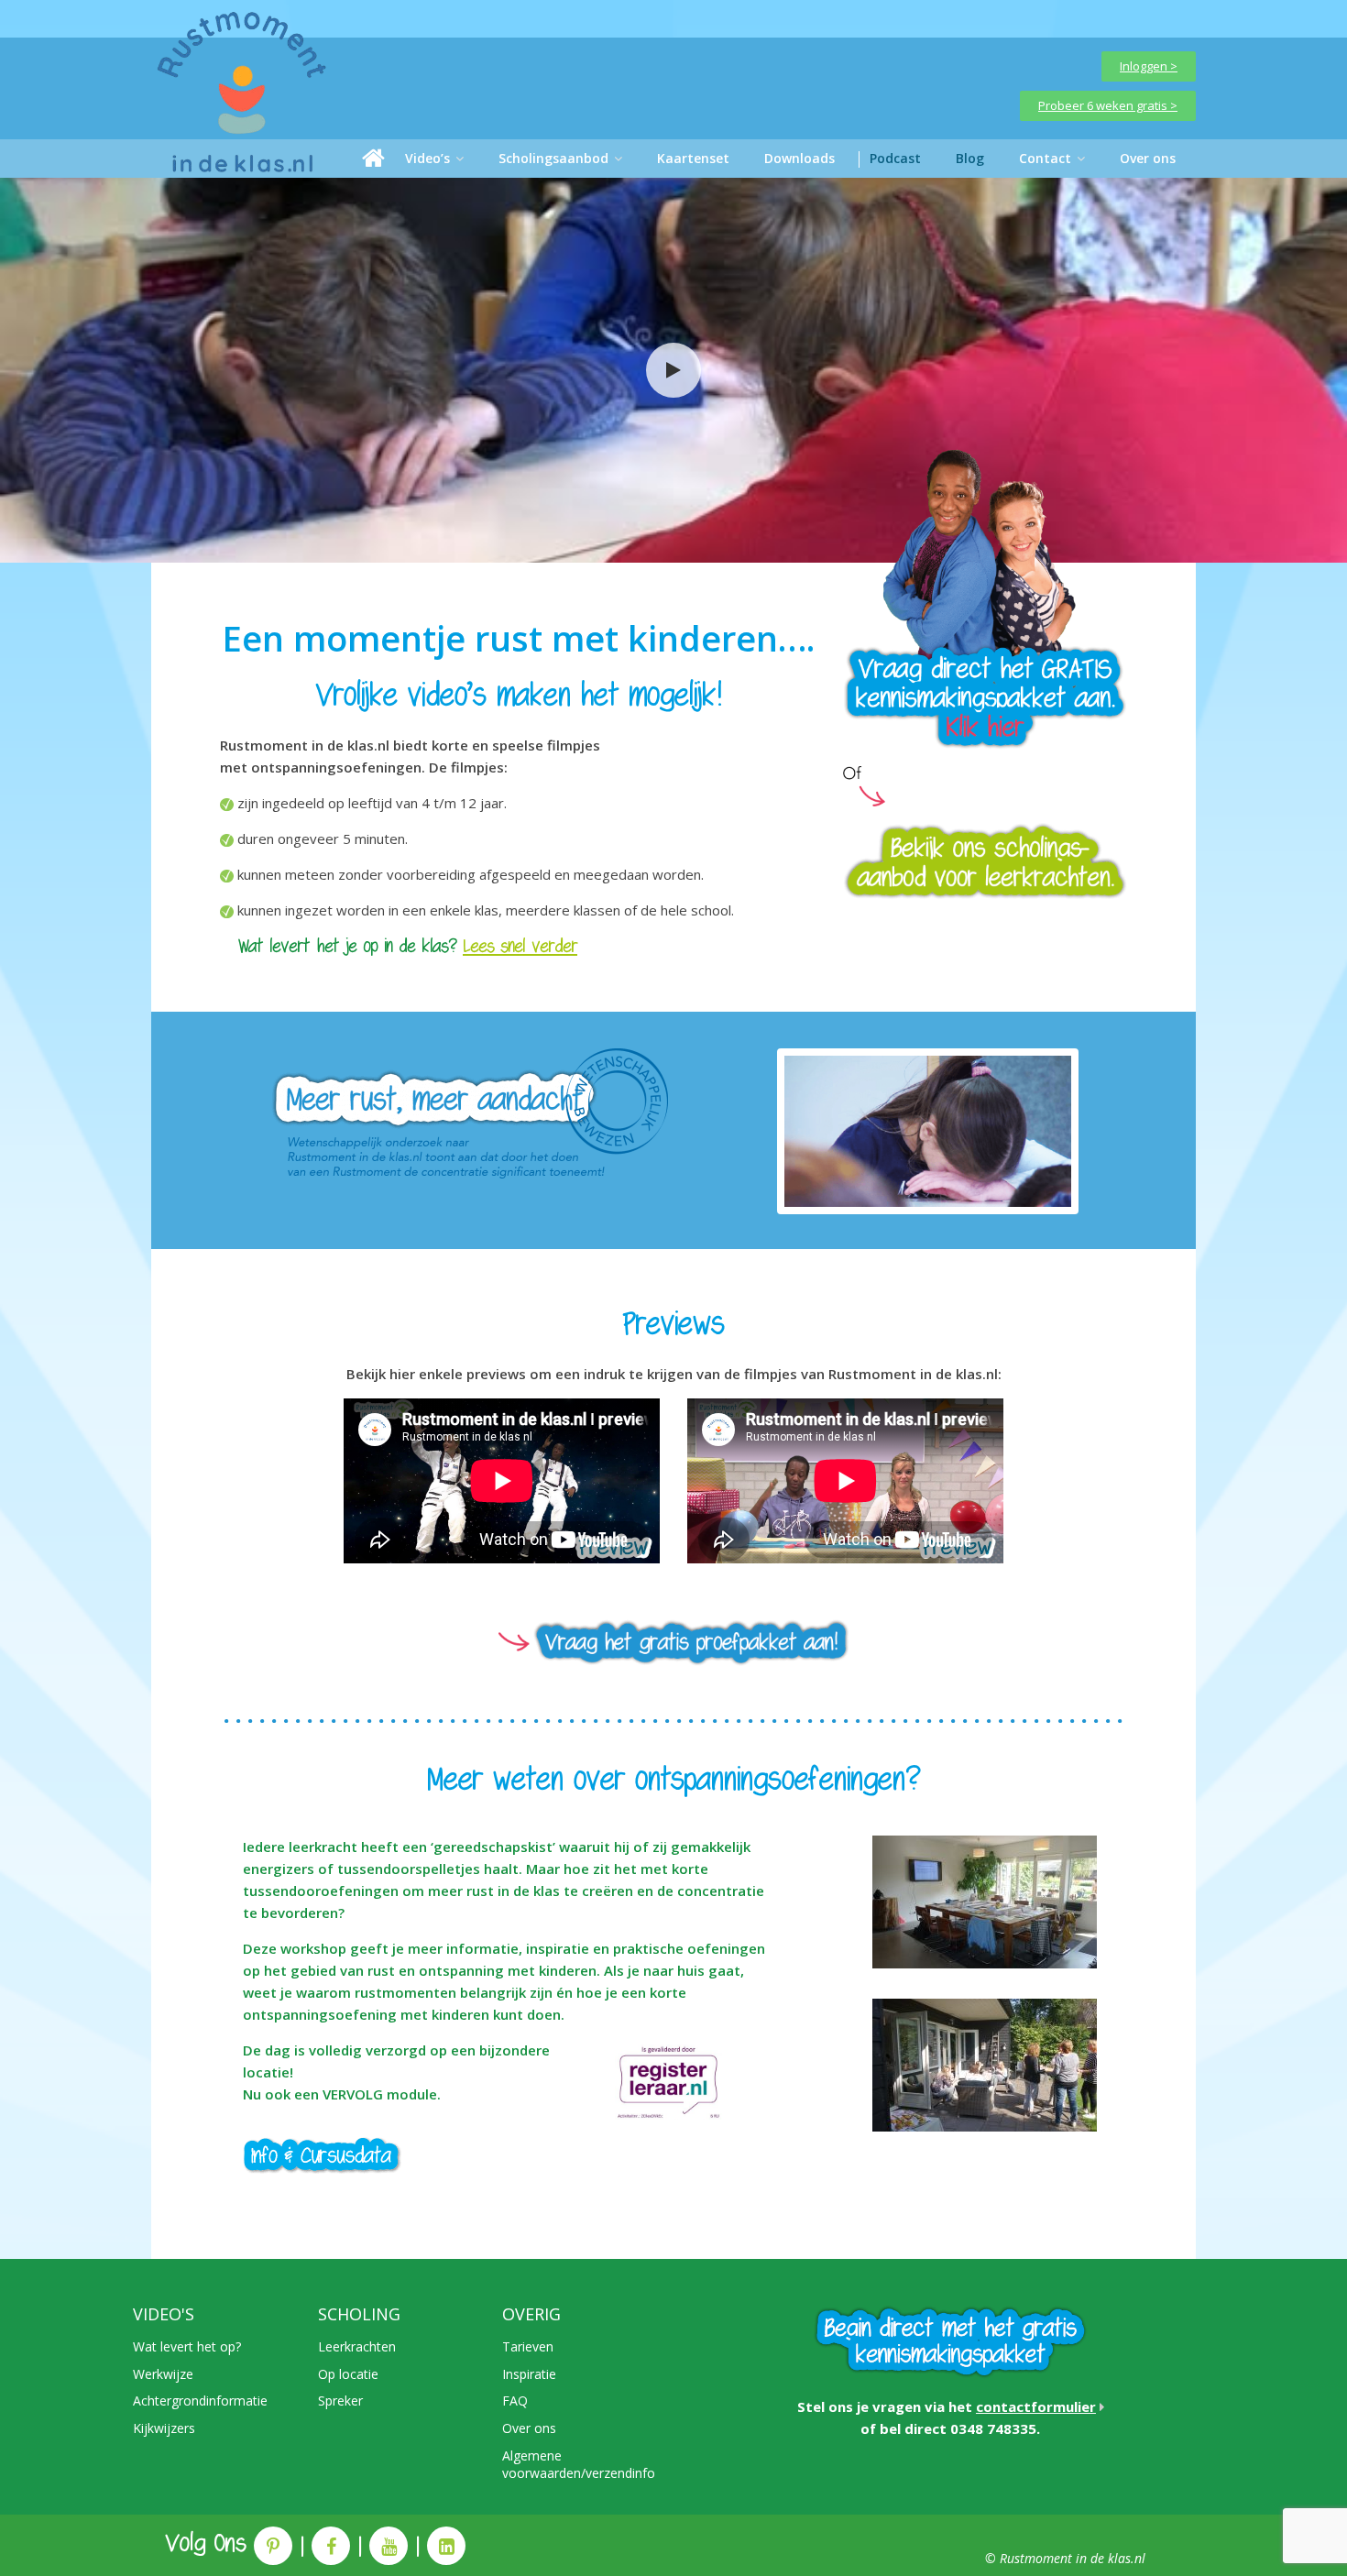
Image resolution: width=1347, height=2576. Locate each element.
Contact (1045, 158)
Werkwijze (163, 2374)
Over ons (1148, 158)
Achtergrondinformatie (200, 2401)
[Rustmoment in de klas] (373, 159)
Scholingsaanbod (553, 158)
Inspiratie (529, 2374)
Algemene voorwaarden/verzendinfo (579, 2465)
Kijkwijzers (164, 2428)
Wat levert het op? (187, 2346)
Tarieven (528, 2346)
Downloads (799, 158)
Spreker (340, 2401)
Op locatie (348, 2374)
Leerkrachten (357, 2346)
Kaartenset (693, 158)
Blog (970, 158)
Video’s (427, 158)
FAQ (515, 2401)
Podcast (895, 158)
